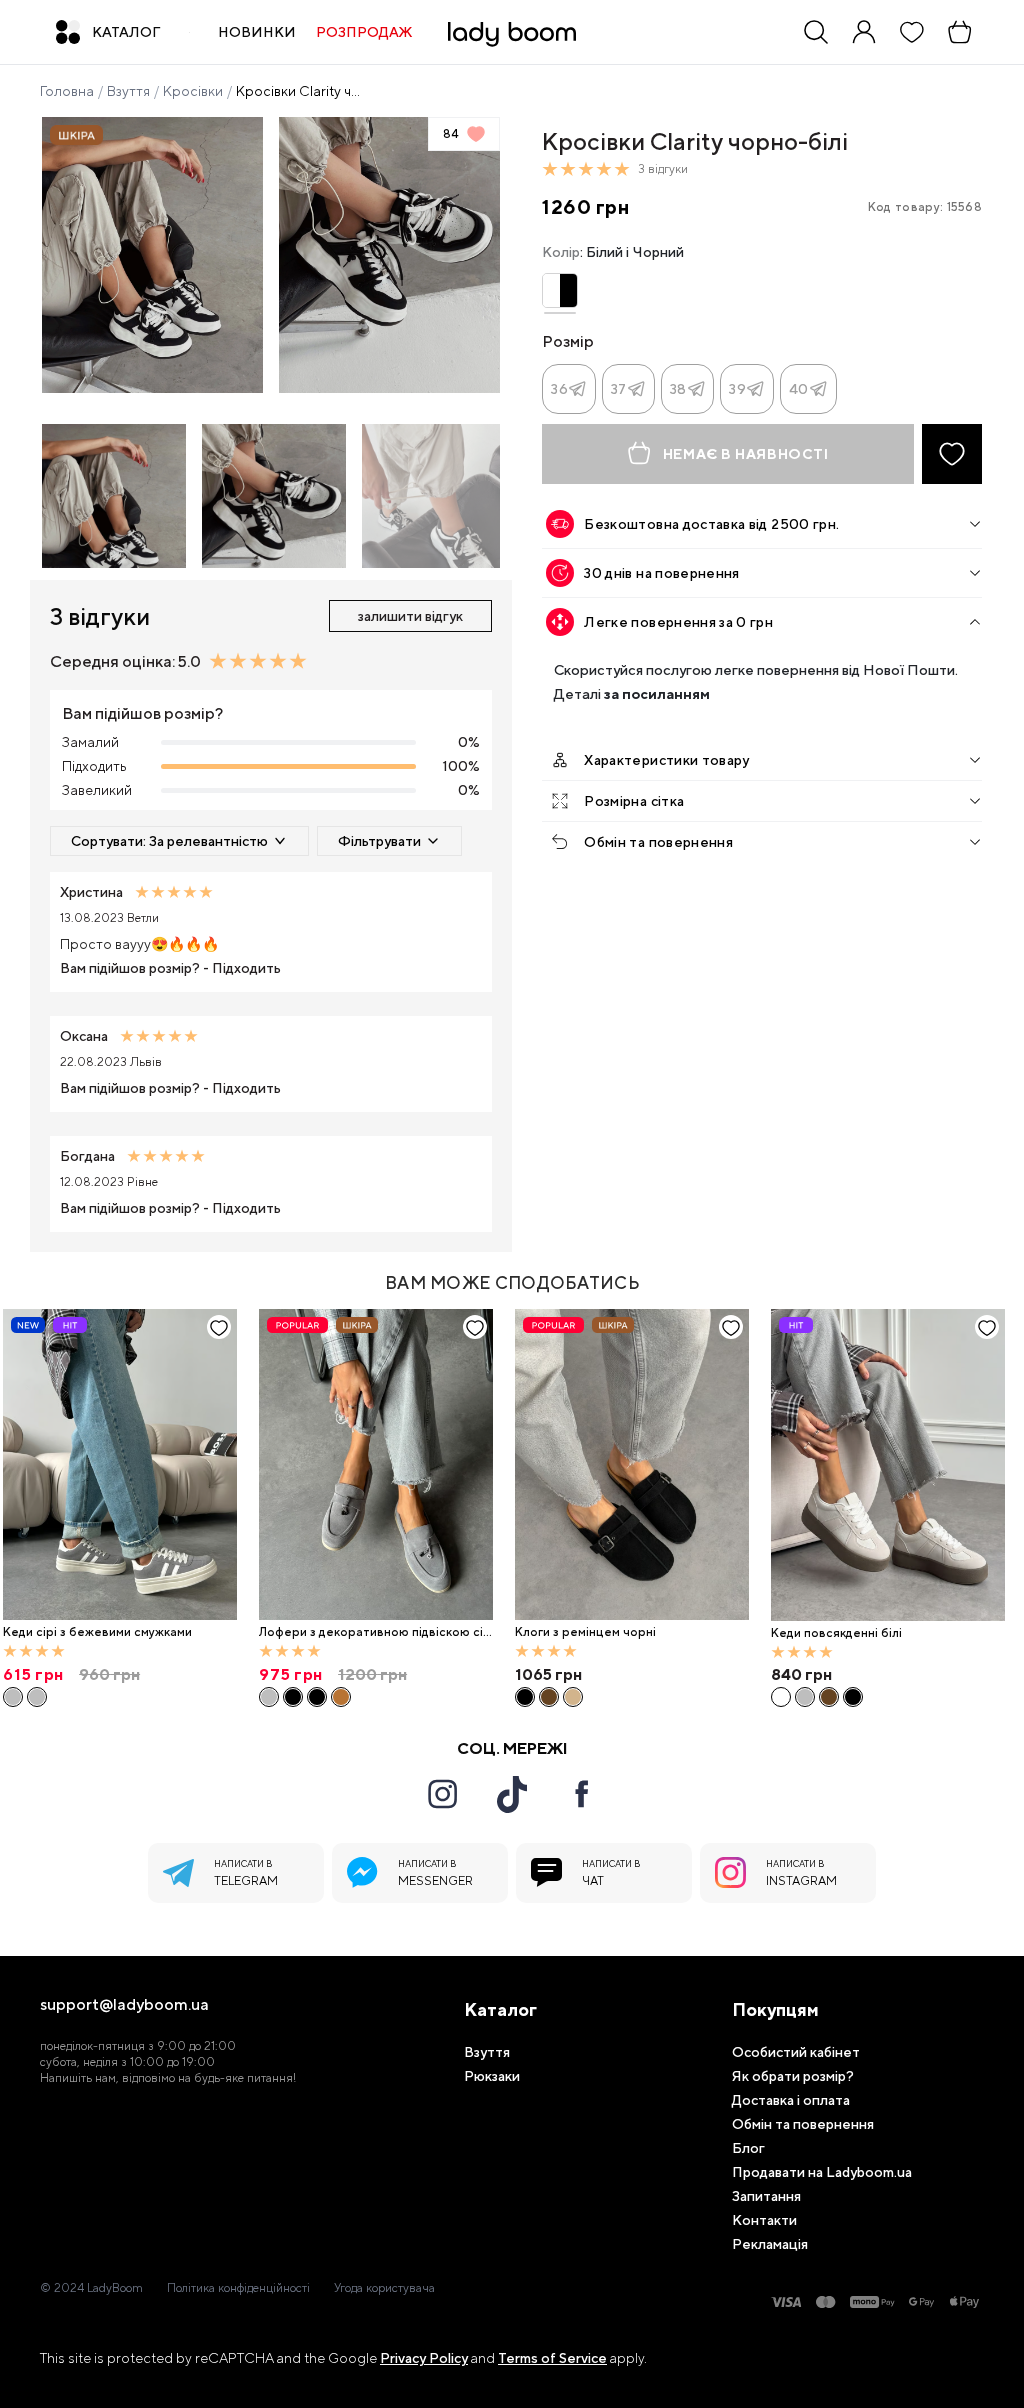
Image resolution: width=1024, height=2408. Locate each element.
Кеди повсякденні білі (836, 1633)
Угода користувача (384, 2288)
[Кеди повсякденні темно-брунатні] (829, 1697)
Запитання (766, 2196)
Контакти (764, 2220)
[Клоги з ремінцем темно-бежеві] (573, 1697)
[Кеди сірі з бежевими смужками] (120, 1465)
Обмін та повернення (658, 842)
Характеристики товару (666, 760)
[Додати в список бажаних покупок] (952, 454)
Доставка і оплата (791, 2100)
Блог (748, 2148)
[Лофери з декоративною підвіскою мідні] (341, 1697)
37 (619, 389)
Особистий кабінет (796, 2052)
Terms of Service (552, 2358)
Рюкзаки (492, 2076)
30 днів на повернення (661, 573)
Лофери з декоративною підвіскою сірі (375, 1632)
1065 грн (548, 1674)
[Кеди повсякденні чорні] (853, 1697)
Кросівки (193, 91)
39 (737, 389)
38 (678, 389)
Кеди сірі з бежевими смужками (97, 1632)
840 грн (801, 1674)
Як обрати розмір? (793, 2076)
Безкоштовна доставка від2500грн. (711, 524)
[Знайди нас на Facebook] (582, 1794)
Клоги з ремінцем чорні (585, 1632)
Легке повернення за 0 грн (678, 622)
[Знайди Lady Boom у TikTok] (512, 1794)
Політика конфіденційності (238, 2288)
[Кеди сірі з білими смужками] (37, 1697)
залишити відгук (410, 616)
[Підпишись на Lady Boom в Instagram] (442, 1794)
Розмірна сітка (634, 801)
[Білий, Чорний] (559, 290)
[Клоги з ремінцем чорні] (632, 1465)
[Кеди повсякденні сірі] (805, 1697)
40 (799, 389)
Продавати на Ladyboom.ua (822, 2172)
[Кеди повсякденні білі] (888, 1465)
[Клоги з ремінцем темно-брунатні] (549, 1697)
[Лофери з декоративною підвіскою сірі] (376, 1465)
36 (559, 389)
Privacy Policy (424, 2358)
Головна (67, 91)
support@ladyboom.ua (124, 2005)
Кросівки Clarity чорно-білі (300, 91)
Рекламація (770, 2244)
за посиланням (657, 693)
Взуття (128, 91)
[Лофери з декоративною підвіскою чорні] (293, 1697)
